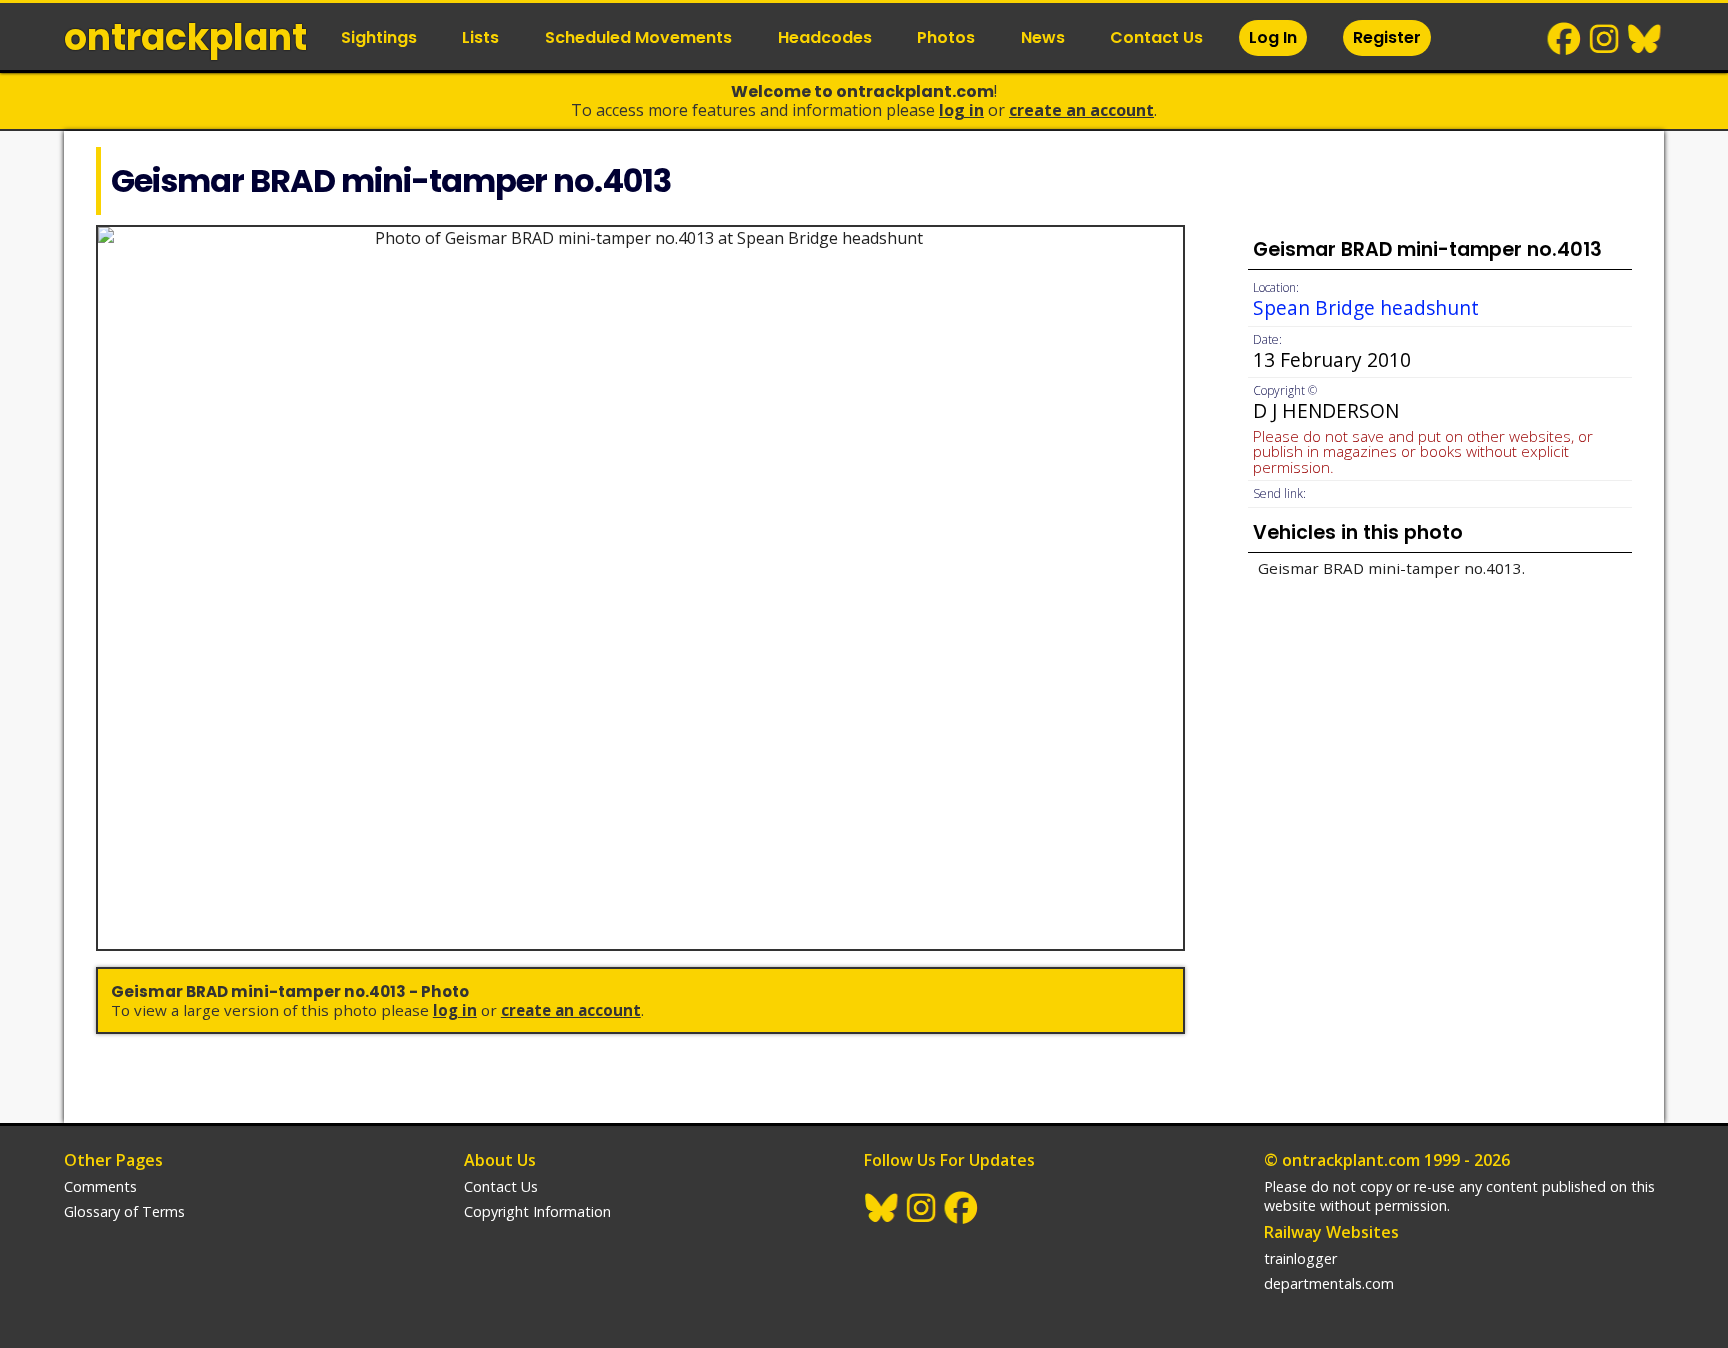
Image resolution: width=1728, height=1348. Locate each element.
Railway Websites (1331, 1232)
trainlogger (1300, 1258)
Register (1387, 37)
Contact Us (1156, 37)
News (1043, 37)
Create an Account (1081, 110)
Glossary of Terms (124, 1211)
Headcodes (825, 37)
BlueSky (1645, 39)
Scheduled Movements (638, 37)
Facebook (1565, 39)
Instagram (1605, 39)
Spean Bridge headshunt (1366, 307)
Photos (946, 37)
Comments (100, 1186)
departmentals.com (1329, 1283)
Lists (480, 37)
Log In (1273, 37)
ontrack (185, 37)
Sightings (379, 37)
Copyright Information (537, 1211)
